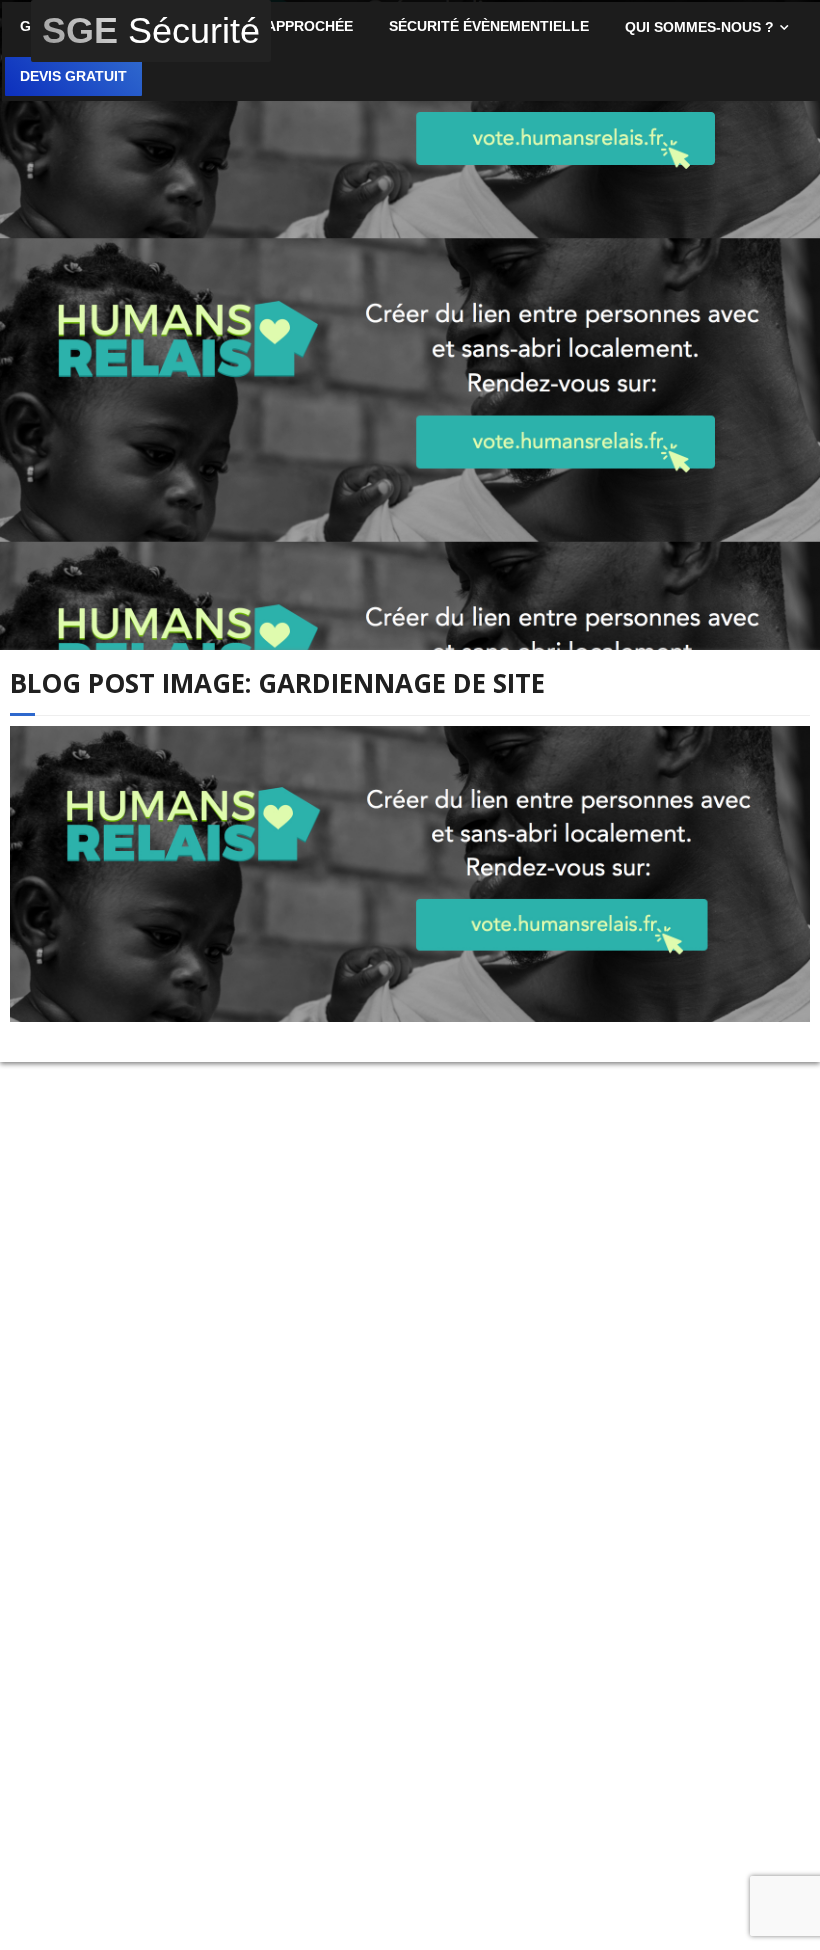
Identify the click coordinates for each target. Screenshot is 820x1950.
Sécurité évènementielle (489, 26)
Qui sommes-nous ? (699, 27)
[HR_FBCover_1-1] (410, 874)
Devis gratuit (73, 76)
